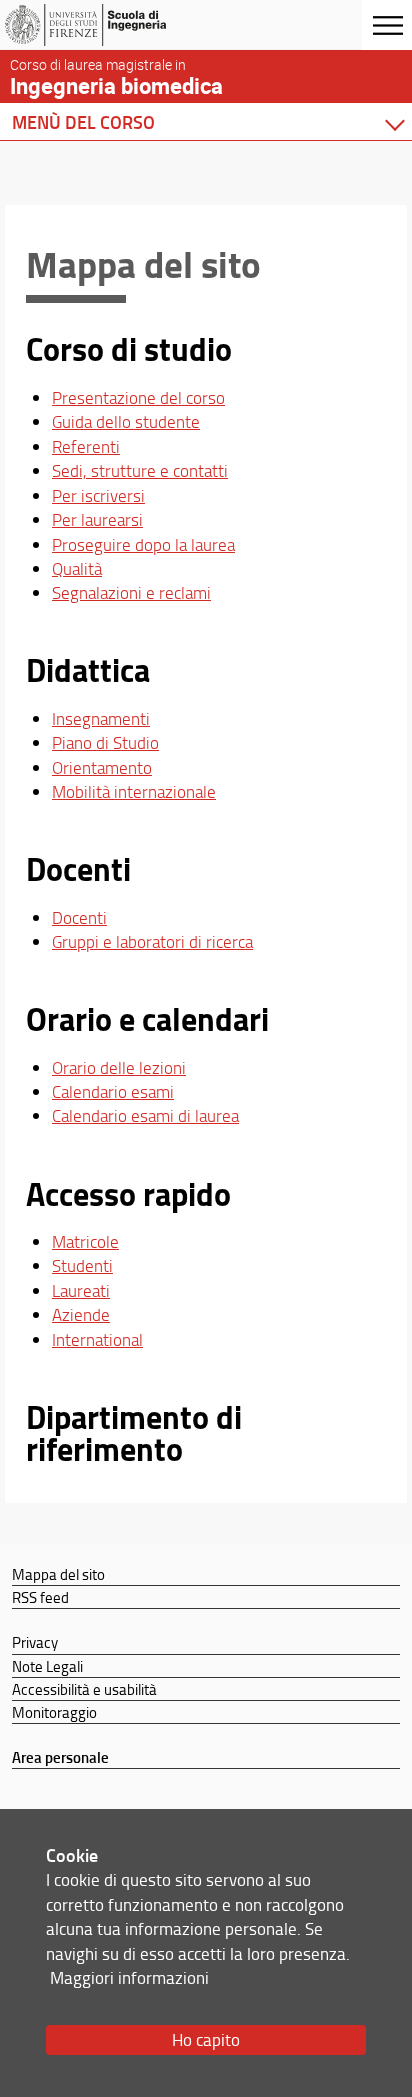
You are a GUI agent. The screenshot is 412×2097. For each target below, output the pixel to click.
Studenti (82, 1265)
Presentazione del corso (138, 397)
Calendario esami (113, 1091)
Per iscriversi (98, 495)
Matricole (85, 1241)
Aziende (81, 1314)
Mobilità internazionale (134, 791)
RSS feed (40, 1597)
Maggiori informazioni (129, 1977)
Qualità (77, 568)
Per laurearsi (97, 519)
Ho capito (206, 2039)
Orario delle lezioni (119, 1067)
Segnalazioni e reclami (131, 592)
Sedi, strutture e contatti (140, 470)
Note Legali (47, 1666)
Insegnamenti (101, 718)
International (97, 1339)
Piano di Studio (105, 742)
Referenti (86, 446)
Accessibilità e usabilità (84, 1689)
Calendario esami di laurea (145, 1115)
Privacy (35, 1642)
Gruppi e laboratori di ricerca (152, 941)
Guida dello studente (126, 421)
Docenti (79, 917)
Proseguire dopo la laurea (143, 544)
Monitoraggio (54, 1712)
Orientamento (102, 767)
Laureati (81, 1290)
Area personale (60, 1757)
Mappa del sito (58, 1574)
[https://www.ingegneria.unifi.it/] (113, 25)
